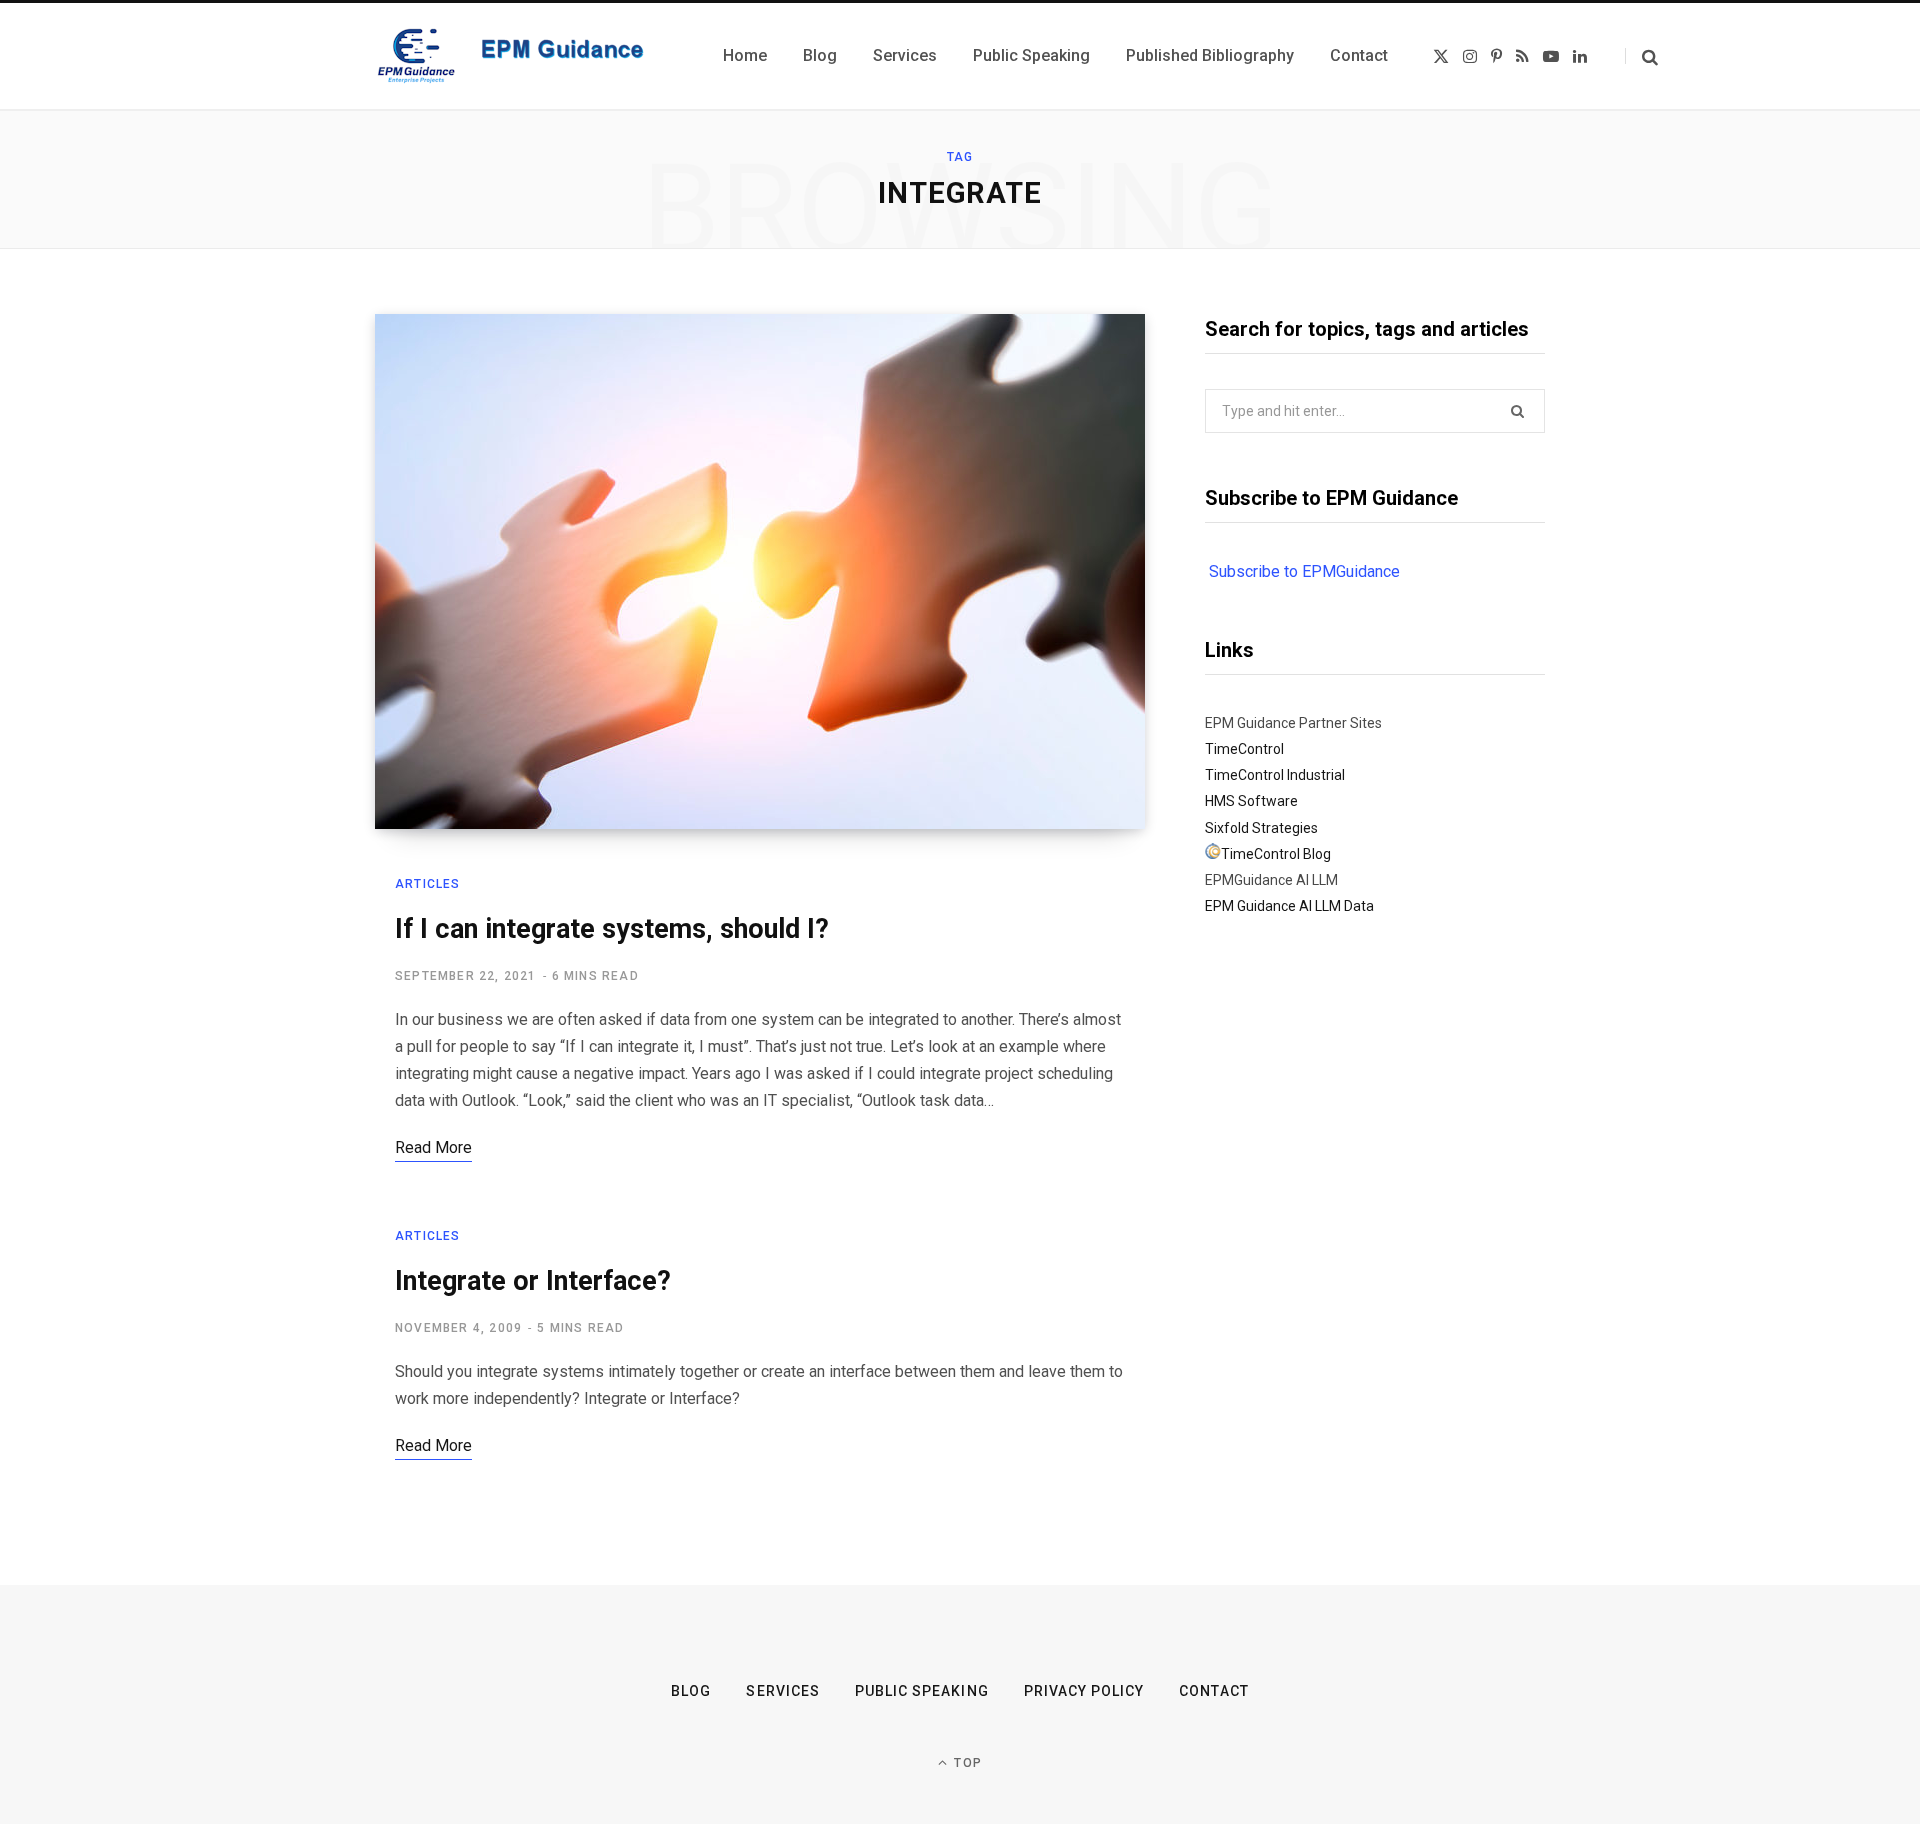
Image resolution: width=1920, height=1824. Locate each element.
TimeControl (1244, 749)
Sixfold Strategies (1261, 828)
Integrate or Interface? (533, 1281)
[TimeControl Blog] (1213, 854)
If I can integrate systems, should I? (612, 929)
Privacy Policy (1084, 1691)
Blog (691, 1691)
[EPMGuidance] (525, 56)
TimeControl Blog (1276, 854)
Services (782, 1691)
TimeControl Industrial (1275, 775)
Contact (1213, 1691)
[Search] (1641, 56)
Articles (428, 884)
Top (966, 1763)
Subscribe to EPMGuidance (1304, 571)
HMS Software (1251, 801)
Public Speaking (922, 1691)
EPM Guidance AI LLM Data (1289, 906)
